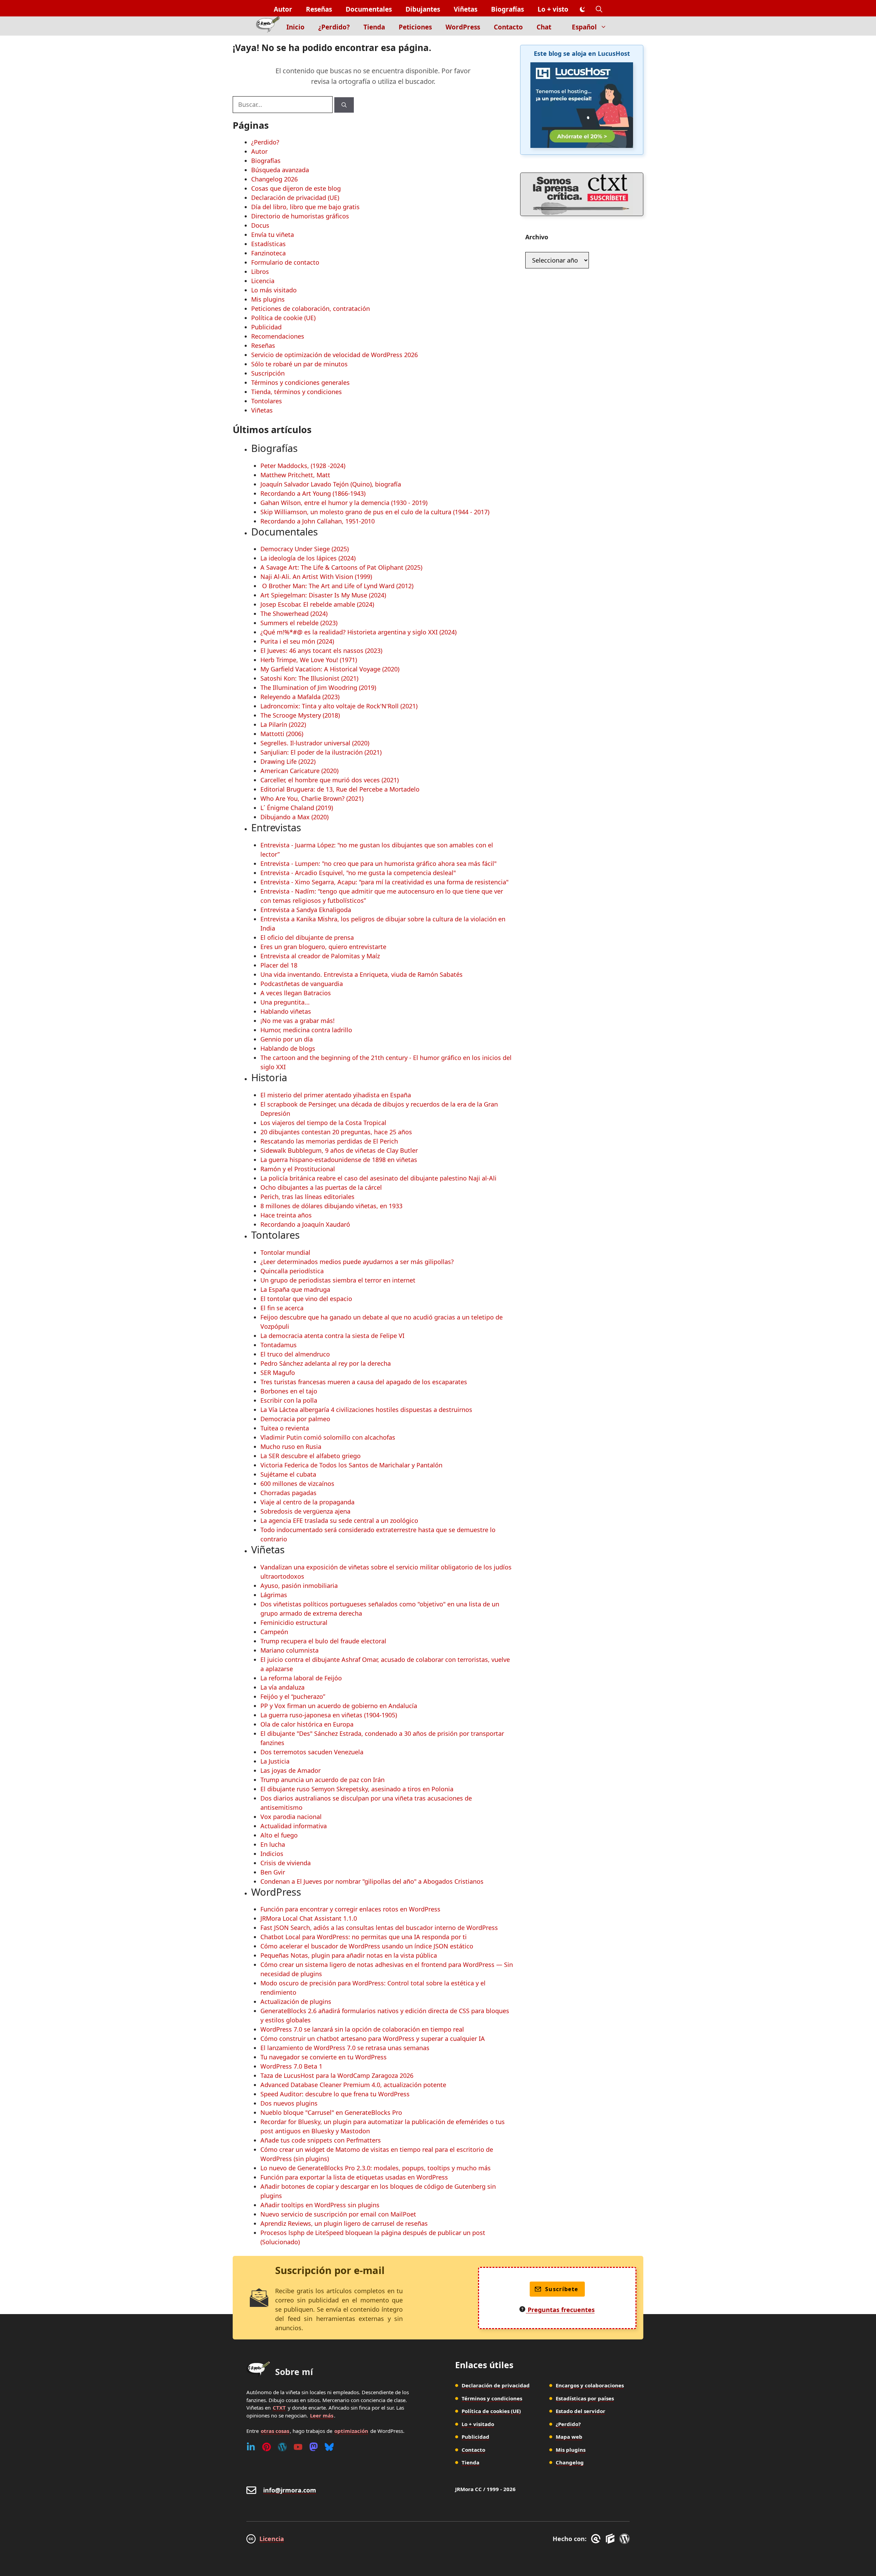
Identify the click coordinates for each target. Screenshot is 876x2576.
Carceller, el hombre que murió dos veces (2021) (330, 780)
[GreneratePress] (597, 2539)
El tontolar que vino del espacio (306, 1299)
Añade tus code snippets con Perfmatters (321, 2140)
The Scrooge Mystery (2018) (300, 715)
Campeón (274, 1632)
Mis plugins (268, 299)
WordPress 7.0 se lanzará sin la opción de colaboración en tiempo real (362, 2029)
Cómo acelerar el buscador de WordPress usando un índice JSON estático (367, 1946)
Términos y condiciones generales (300, 382)
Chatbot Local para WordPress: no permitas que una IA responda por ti (364, 1937)
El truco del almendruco (295, 1354)
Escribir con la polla (289, 1400)
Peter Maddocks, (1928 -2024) (303, 466)
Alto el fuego (279, 1835)
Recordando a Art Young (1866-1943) (313, 493)
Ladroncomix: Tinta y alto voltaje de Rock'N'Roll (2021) (339, 706)
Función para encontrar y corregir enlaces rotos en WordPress (350, 1909)
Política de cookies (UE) (491, 2411)
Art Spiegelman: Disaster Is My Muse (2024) (323, 595)
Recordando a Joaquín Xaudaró (305, 1224)
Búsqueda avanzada (280, 170)
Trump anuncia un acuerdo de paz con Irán (323, 1780)
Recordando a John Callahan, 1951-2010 (318, 521)
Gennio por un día (287, 1039)
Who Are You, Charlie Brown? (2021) (312, 798)
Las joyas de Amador (291, 1770)
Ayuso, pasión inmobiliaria (299, 1586)
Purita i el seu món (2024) (297, 641)
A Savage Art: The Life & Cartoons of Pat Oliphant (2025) (341, 567)
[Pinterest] (267, 2447)
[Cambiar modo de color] (582, 10)
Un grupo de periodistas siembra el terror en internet (338, 1280)
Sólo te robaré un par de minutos (299, 364)
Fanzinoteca (268, 253)
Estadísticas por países (585, 2398)
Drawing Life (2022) (288, 761)
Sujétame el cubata (288, 1474)
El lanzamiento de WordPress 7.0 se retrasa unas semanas (345, 2048)
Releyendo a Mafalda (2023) (300, 697)
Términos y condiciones (492, 2398)
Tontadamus (279, 1345)
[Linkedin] (251, 2447)
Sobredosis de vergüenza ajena (305, 1511)
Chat (544, 27)
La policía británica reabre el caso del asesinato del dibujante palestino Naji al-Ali (378, 1178)
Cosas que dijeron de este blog (296, 188)
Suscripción (268, 373)
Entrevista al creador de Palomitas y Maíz (320, 956)
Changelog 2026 (274, 179)
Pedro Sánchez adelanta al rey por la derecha (326, 1363)
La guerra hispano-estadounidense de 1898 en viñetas (339, 1160)
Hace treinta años (286, 1215)
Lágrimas (274, 1595)
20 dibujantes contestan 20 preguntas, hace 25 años (336, 1132)
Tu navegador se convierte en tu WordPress (324, 2057)
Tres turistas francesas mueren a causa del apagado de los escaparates (364, 1382)
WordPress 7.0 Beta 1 (291, 2066)
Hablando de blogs (288, 1048)
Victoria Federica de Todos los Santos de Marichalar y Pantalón (351, 1465)
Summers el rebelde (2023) (299, 623)
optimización (351, 2431)
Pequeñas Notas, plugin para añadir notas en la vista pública (349, 1955)
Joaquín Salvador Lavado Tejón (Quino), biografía (331, 484)
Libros (260, 272)
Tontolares (267, 401)
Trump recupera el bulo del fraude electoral (323, 1641)
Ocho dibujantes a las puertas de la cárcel (321, 1187)
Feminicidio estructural (294, 1622)
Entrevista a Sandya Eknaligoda (306, 910)
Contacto (508, 27)
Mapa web (569, 2437)
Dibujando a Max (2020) (294, 817)
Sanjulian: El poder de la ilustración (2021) (321, 752)
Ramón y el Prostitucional (298, 1169)
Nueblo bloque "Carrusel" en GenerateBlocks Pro (331, 2112)
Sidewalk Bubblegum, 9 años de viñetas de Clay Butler (339, 1150)
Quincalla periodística (292, 1271)
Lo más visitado (274, 290)
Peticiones (415, 27)
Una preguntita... (285, 1002)
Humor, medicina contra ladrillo (306, 1030)
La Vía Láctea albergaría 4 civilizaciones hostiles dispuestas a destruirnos (366, 1410)
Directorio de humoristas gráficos (300, 216)
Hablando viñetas (286, 1011)
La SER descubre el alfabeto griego (311, 1456)
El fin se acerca (282, 1308)
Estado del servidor (581, 2411)
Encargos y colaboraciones (590, 2385)
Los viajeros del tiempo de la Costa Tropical (323, 1123)
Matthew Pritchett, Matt (295, 475)
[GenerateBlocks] (611, 2539)
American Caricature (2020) (299, 771)
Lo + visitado (478, 2424)
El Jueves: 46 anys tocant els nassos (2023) (321, 651)
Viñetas (466, 9)
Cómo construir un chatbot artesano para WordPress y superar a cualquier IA (373, 2038)
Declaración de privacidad (496, 2385)
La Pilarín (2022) (283, 724)
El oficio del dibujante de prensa (307, 937)
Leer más (322, 2415)
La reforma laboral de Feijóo (301, 1678)
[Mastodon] (314, 2447)
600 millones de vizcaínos (297, 1483)
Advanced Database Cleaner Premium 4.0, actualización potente (353, 2085)
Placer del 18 (279, 965)
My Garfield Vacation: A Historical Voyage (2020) (330, 669)
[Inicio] (268, 26)
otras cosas (275, 2431)
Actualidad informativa (294, 1826)
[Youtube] (298, 2447)
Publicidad (266, 327)
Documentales (369, 9)
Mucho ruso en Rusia (291, 1447)
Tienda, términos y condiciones (297, 392)
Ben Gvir (273, 1872)
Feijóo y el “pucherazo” (293, 1696)
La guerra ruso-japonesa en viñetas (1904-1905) (329, 1715)
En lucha (273, 1844)
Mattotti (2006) (282, 734)
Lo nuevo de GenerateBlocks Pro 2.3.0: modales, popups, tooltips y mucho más (376, 2168)
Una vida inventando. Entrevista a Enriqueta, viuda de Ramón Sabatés (362, 974)
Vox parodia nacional (291, 1817)
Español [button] (584, 27)
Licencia (263, 281)
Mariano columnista (289, 1650)
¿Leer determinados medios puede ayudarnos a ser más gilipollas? (357, 1262)
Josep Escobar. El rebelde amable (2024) (317, 604)
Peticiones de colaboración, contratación (311, 308)
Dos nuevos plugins (289, 2103)
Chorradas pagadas (288, 1493)
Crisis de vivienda (286, 1863)
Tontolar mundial (285, 1252)
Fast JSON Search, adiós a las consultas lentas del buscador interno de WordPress (379, 1928)
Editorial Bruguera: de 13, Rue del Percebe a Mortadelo (340, 789)
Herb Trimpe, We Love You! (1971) (309, 660)
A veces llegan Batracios (296, 993)
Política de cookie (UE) (283, 318)
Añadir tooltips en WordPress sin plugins (320, 2205)
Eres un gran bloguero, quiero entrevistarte (323, 947)
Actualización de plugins (296, 2002)
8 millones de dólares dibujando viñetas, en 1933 (331, 1206)
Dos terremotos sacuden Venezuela (312, 1752)
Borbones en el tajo (289, 1391)
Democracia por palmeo (295, 1419)
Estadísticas (268, 244)
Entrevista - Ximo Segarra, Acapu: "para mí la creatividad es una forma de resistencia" (384, 882)
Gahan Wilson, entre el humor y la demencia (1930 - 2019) (344, 503)
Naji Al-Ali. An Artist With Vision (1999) (316, 577)
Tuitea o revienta (285, 1428)
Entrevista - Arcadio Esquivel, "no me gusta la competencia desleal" (358, 873)
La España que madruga (295, 1289)
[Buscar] (344, 105)
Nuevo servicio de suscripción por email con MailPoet (338, 2214)
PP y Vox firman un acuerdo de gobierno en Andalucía (339, 1706)
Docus (260, 225)
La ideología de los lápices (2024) (308, 558)
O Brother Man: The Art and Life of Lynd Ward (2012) (337, 586)
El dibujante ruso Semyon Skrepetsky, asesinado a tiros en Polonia (357, 1789)
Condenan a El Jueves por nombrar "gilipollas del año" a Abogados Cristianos (372, 1881)
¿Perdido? (334, 27)
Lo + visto (553, 9)
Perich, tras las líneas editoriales (307, 1197)
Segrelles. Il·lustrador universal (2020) (315, 743)
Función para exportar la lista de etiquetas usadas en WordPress (354, 2177)
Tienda (374, 27)
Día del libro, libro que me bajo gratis (305, 207)
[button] (599, 9)
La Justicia (275, 1761)
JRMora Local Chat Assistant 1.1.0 (309, 1918)
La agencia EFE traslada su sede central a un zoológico (339, 1520)
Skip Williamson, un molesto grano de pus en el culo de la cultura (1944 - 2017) (375, 512)
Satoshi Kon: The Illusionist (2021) (309, 678)
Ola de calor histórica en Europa (307, 1724)
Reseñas (319, 9)
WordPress (463, 27)
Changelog (570, 2462)
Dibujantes (423, 9)
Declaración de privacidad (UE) (295, 198)
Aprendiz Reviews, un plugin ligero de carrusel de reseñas (344, 2223)
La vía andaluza (282, 1687)
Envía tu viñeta (273, 235)
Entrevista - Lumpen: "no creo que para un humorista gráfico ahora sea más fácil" (378, 863)
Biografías (507, 9)
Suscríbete (562, 2289)
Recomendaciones (278, 336)
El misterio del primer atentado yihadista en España (336, 1095)
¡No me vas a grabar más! (298, 1021)
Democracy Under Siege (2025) (305, 549)
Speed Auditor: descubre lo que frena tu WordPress (335, 2094)
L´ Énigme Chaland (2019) (297, 808)
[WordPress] (282, 2447)
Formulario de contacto (285, 262)
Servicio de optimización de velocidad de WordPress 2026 (334, 355)
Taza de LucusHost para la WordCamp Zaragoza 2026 (337, 2075)
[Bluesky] (329, 2447)
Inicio (295, 27)
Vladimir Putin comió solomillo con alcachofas (328, 1437)
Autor (283, 9)
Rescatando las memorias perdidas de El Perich (329, 1141)
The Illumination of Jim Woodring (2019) (318, 687)
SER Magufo (278, 1373)
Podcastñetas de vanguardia (302, 984)
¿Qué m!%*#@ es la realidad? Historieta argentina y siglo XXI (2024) (358, 632)
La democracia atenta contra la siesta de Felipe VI (332, 1336)
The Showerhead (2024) (294, 614)
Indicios (272, 1854)
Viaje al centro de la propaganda (307, 1502)
